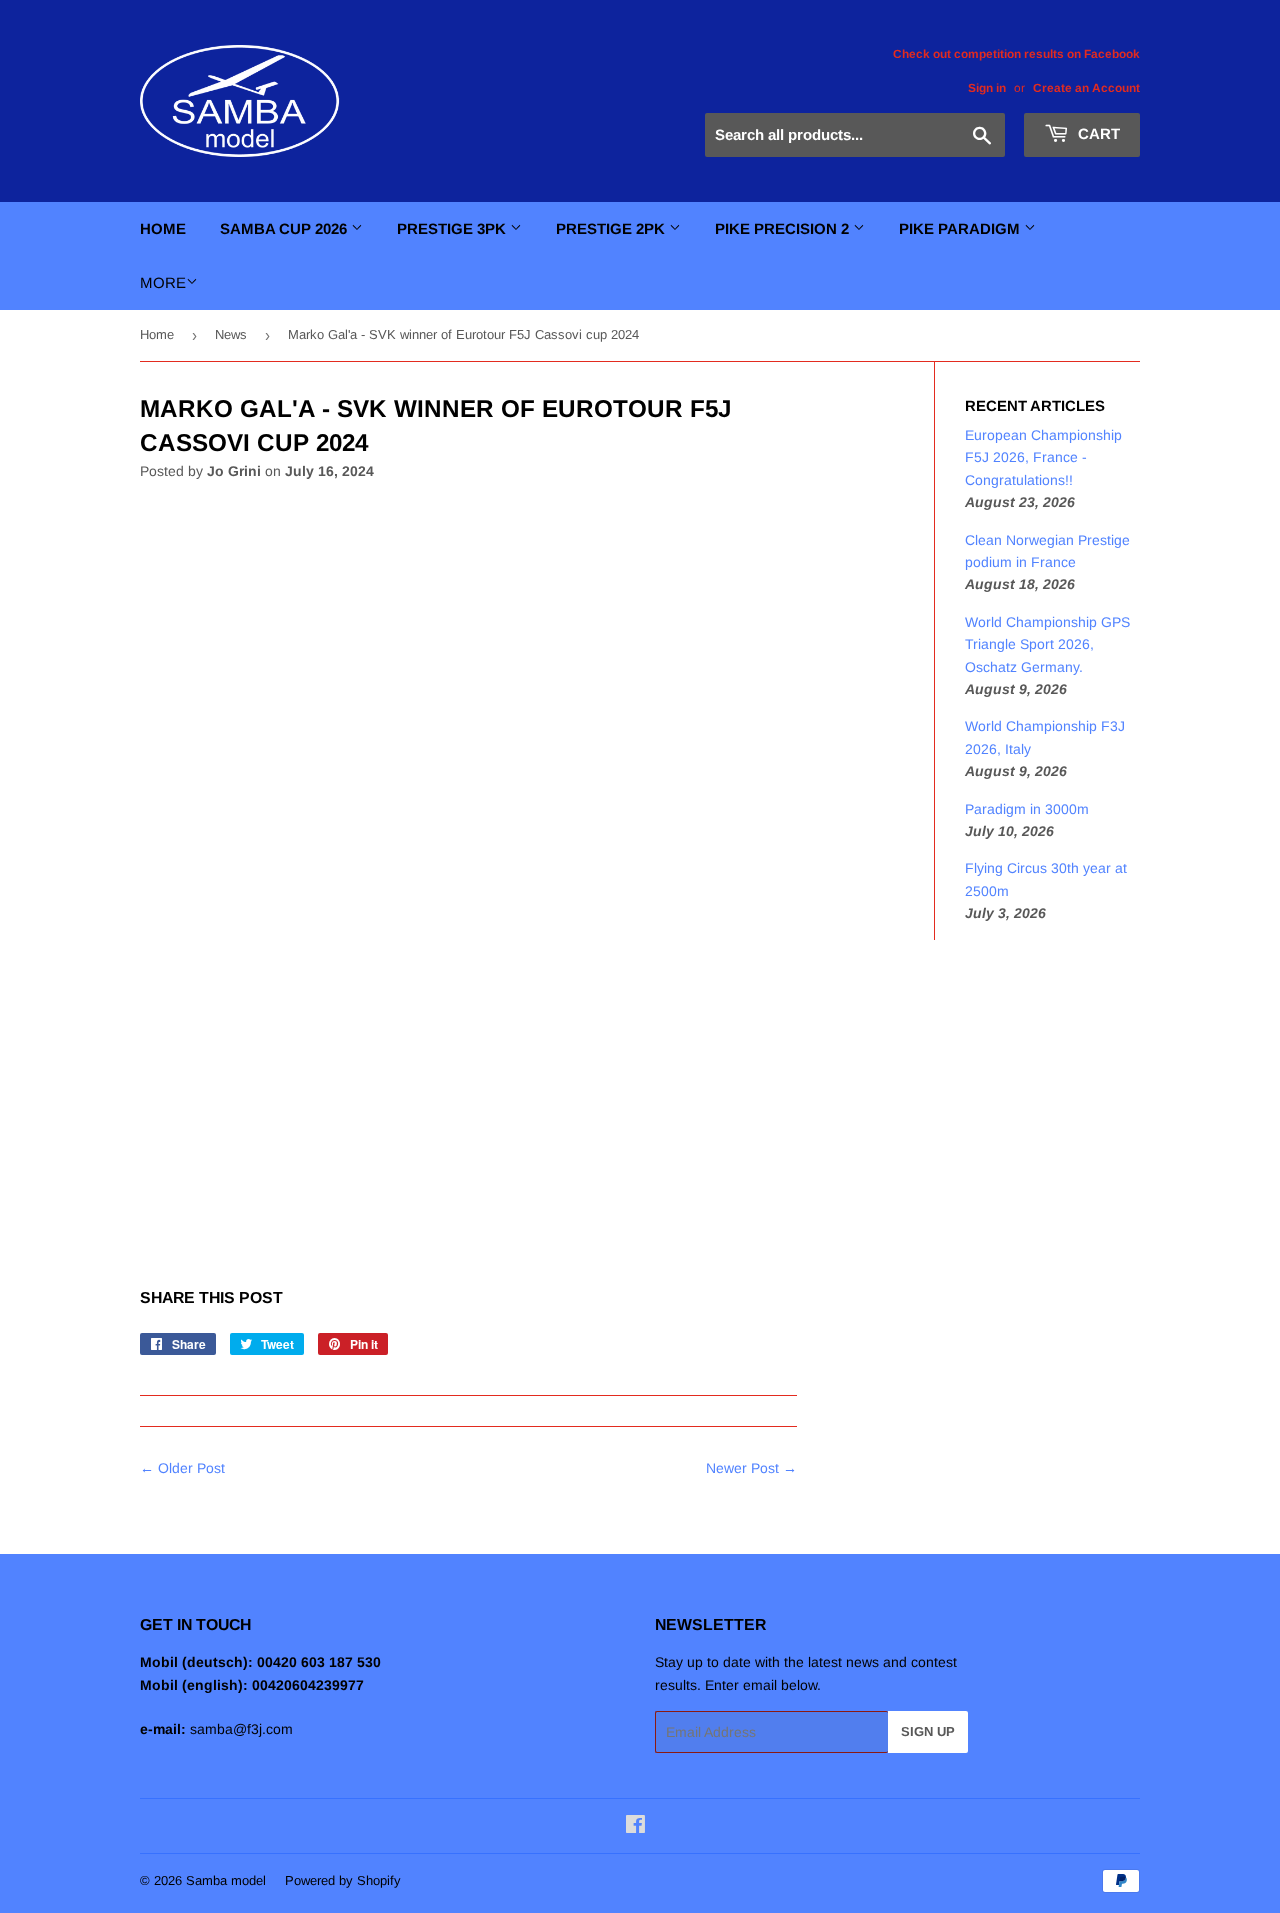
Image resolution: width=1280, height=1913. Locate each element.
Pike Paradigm (961, 228)
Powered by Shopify (343, 1880)
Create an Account (1086, 88)
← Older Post (182, 1468)
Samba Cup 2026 (285, 228)
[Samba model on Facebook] (635, 1827)
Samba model (226, 1880)
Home (163, 228)
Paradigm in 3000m (1027, 809)
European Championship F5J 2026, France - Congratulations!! (1043, 457)
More (163, 282)
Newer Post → (751, 1468)
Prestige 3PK (453, 228)
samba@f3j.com (241, 1729)
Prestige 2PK (612, 228)
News (231, 334)
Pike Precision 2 (784, 228)
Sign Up (928, 1731)
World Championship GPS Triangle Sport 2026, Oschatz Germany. (1047, 644)
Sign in (987, 88)
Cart (1097, 133)
